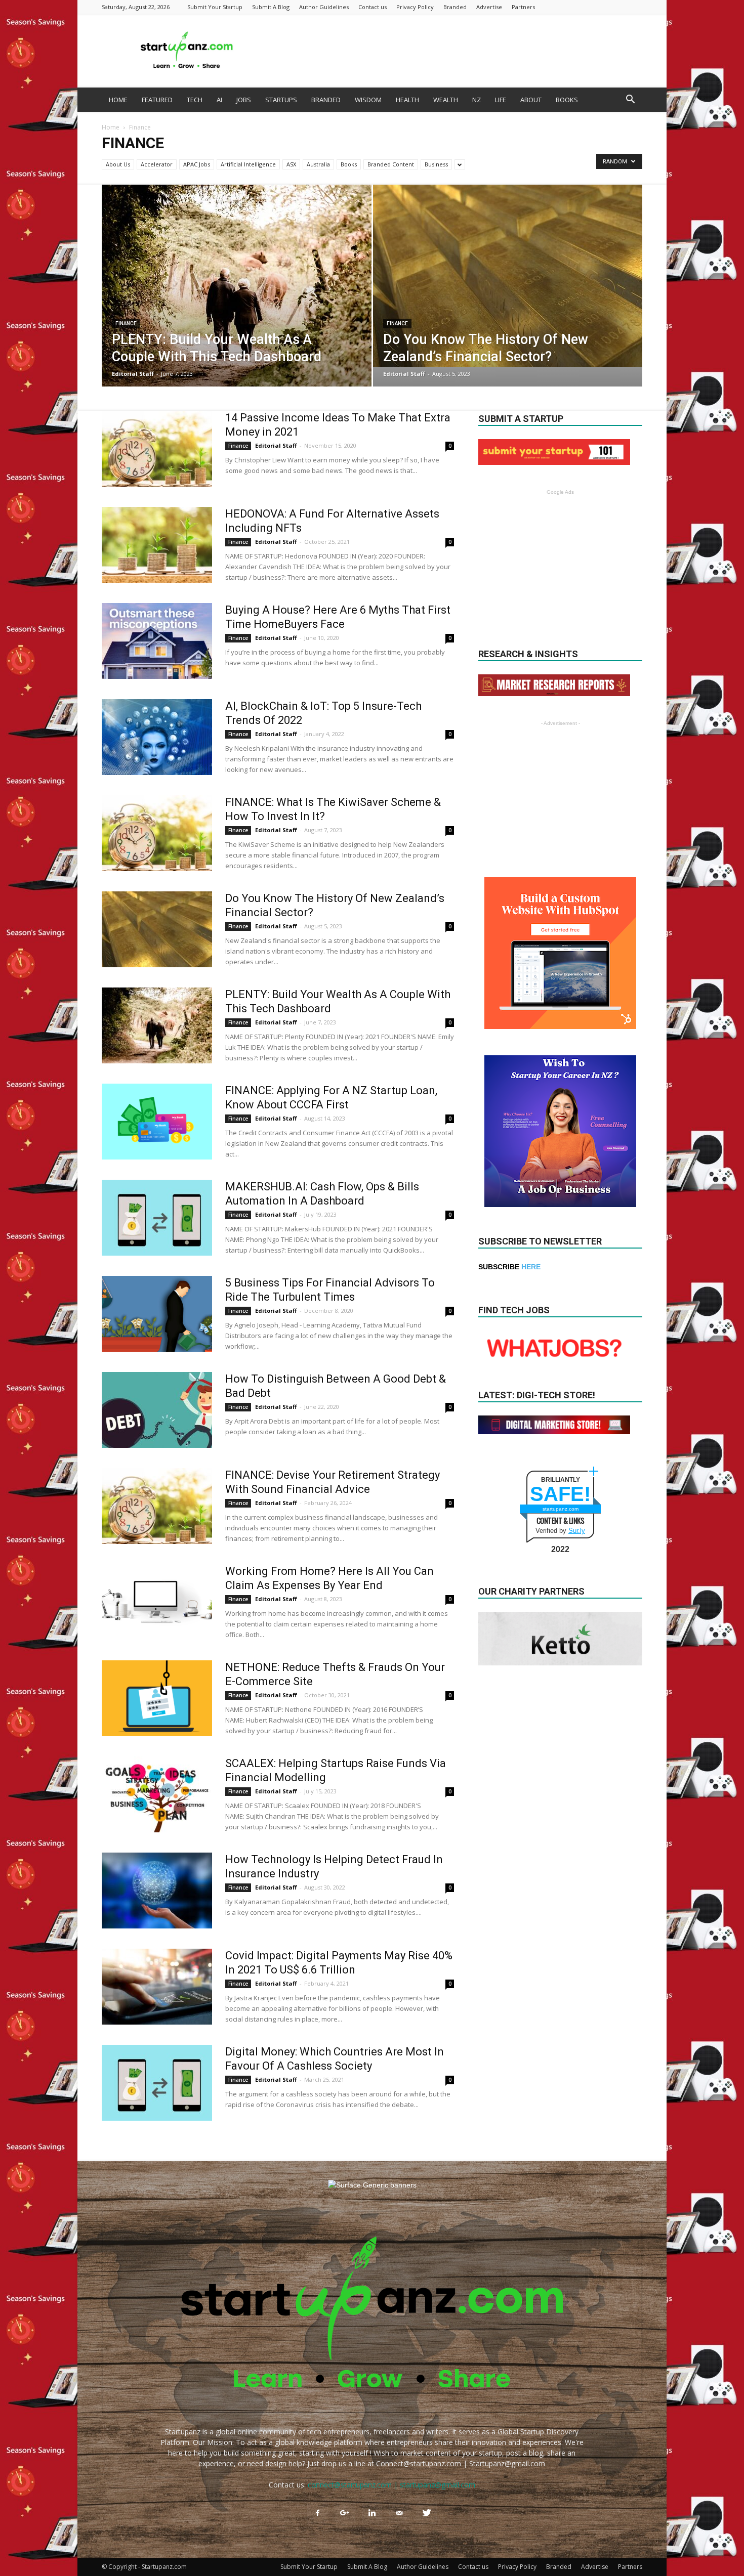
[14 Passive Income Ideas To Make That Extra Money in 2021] (157, 449)
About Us (118, 164)
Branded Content (391, 164)
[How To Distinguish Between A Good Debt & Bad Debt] (157, 1410)
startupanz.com (561, 1509)
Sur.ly (577, 1531)
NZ (477, 100)
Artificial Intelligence (248, 164)
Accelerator (157, 164)
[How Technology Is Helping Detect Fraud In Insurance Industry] (157, 1891)
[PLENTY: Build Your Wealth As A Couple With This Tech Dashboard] (237, 293)
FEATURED (157, 100)
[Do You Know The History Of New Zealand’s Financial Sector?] (508, 276)
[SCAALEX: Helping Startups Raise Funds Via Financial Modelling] (157, 1794)
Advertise (489, 7)
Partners (523, 7)
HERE (531, 1267)
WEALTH (446, 100)
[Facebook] (317, 2513)
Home (111, 127)
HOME (118, 100)
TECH (195, 100)
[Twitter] (427, 2513)
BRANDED (326, 100)
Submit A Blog (271, 7)
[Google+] (345, 2513)
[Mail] (399, 2513)
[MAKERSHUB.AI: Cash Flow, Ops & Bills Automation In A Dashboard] (157, 1218)
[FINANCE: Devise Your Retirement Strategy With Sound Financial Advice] (157, 1506)
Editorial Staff (133, 374)
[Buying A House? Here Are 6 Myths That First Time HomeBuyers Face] (157, 641)
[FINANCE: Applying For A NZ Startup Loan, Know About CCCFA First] (157, 1122)
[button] (630, 100)
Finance (126, 324)
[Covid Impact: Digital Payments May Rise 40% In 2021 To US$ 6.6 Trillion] (157, 1987)
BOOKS (567, 100)
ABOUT (531, 100)
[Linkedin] (372, 2513)
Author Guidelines (324, 7)
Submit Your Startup (215, 7)
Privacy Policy (415, 7)
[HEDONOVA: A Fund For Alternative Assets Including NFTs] (157, 545)
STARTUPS (281, 100)
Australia (318, 164)
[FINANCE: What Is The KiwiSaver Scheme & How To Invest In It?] (157, 833)
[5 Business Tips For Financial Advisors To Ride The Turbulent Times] (157, 1314)
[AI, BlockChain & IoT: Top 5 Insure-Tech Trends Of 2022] (157, 737)
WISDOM (368, 100)
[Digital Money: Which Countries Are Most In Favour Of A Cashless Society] (157, 2083)
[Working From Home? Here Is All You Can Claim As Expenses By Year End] (157, 1602)
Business (436, 164)
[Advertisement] (458, 51)
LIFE (501, 100)
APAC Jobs (197, 164)
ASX (291, 164)
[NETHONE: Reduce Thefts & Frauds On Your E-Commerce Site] (157, 1698)
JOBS (244, 100)
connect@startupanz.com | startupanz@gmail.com (391, 2485)
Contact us (373, 7)
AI (219, 100)
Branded (455, 7)
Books (349, 164)
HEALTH (407, 100)
